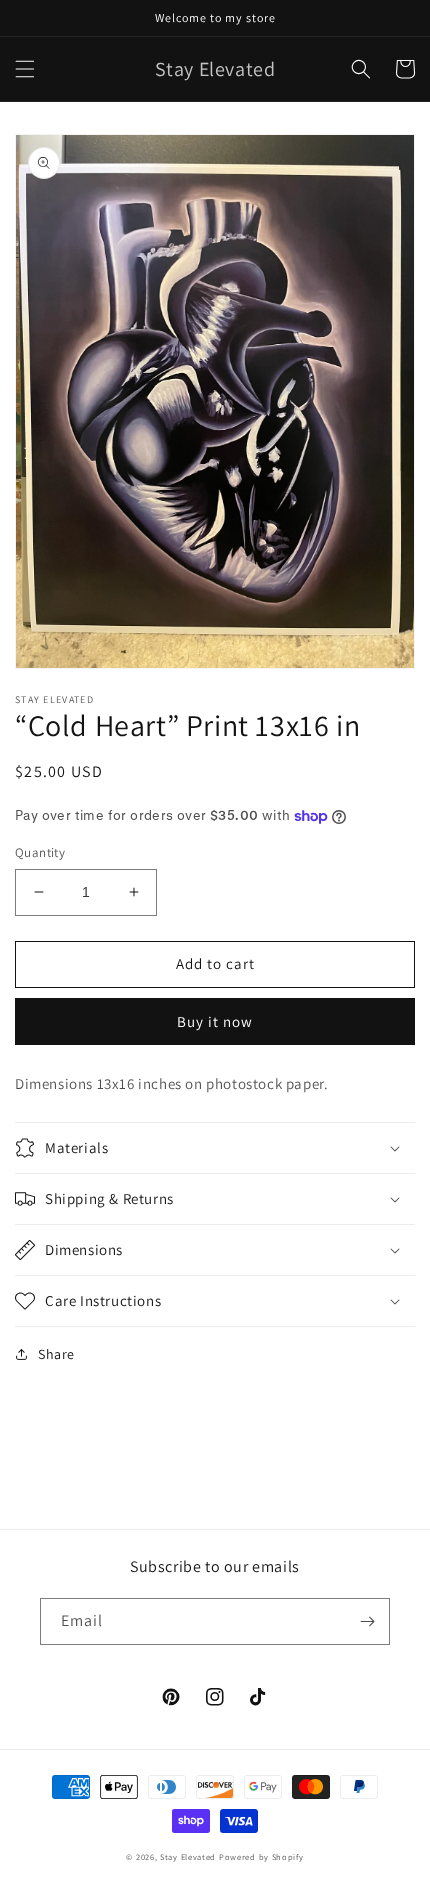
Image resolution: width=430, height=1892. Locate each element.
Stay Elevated (188, 1856)
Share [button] (56, 1354)
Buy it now (215, 1021)
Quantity (40, 852)
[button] (25, 69)
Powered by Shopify (261, 1856)
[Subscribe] (367, 1621)
